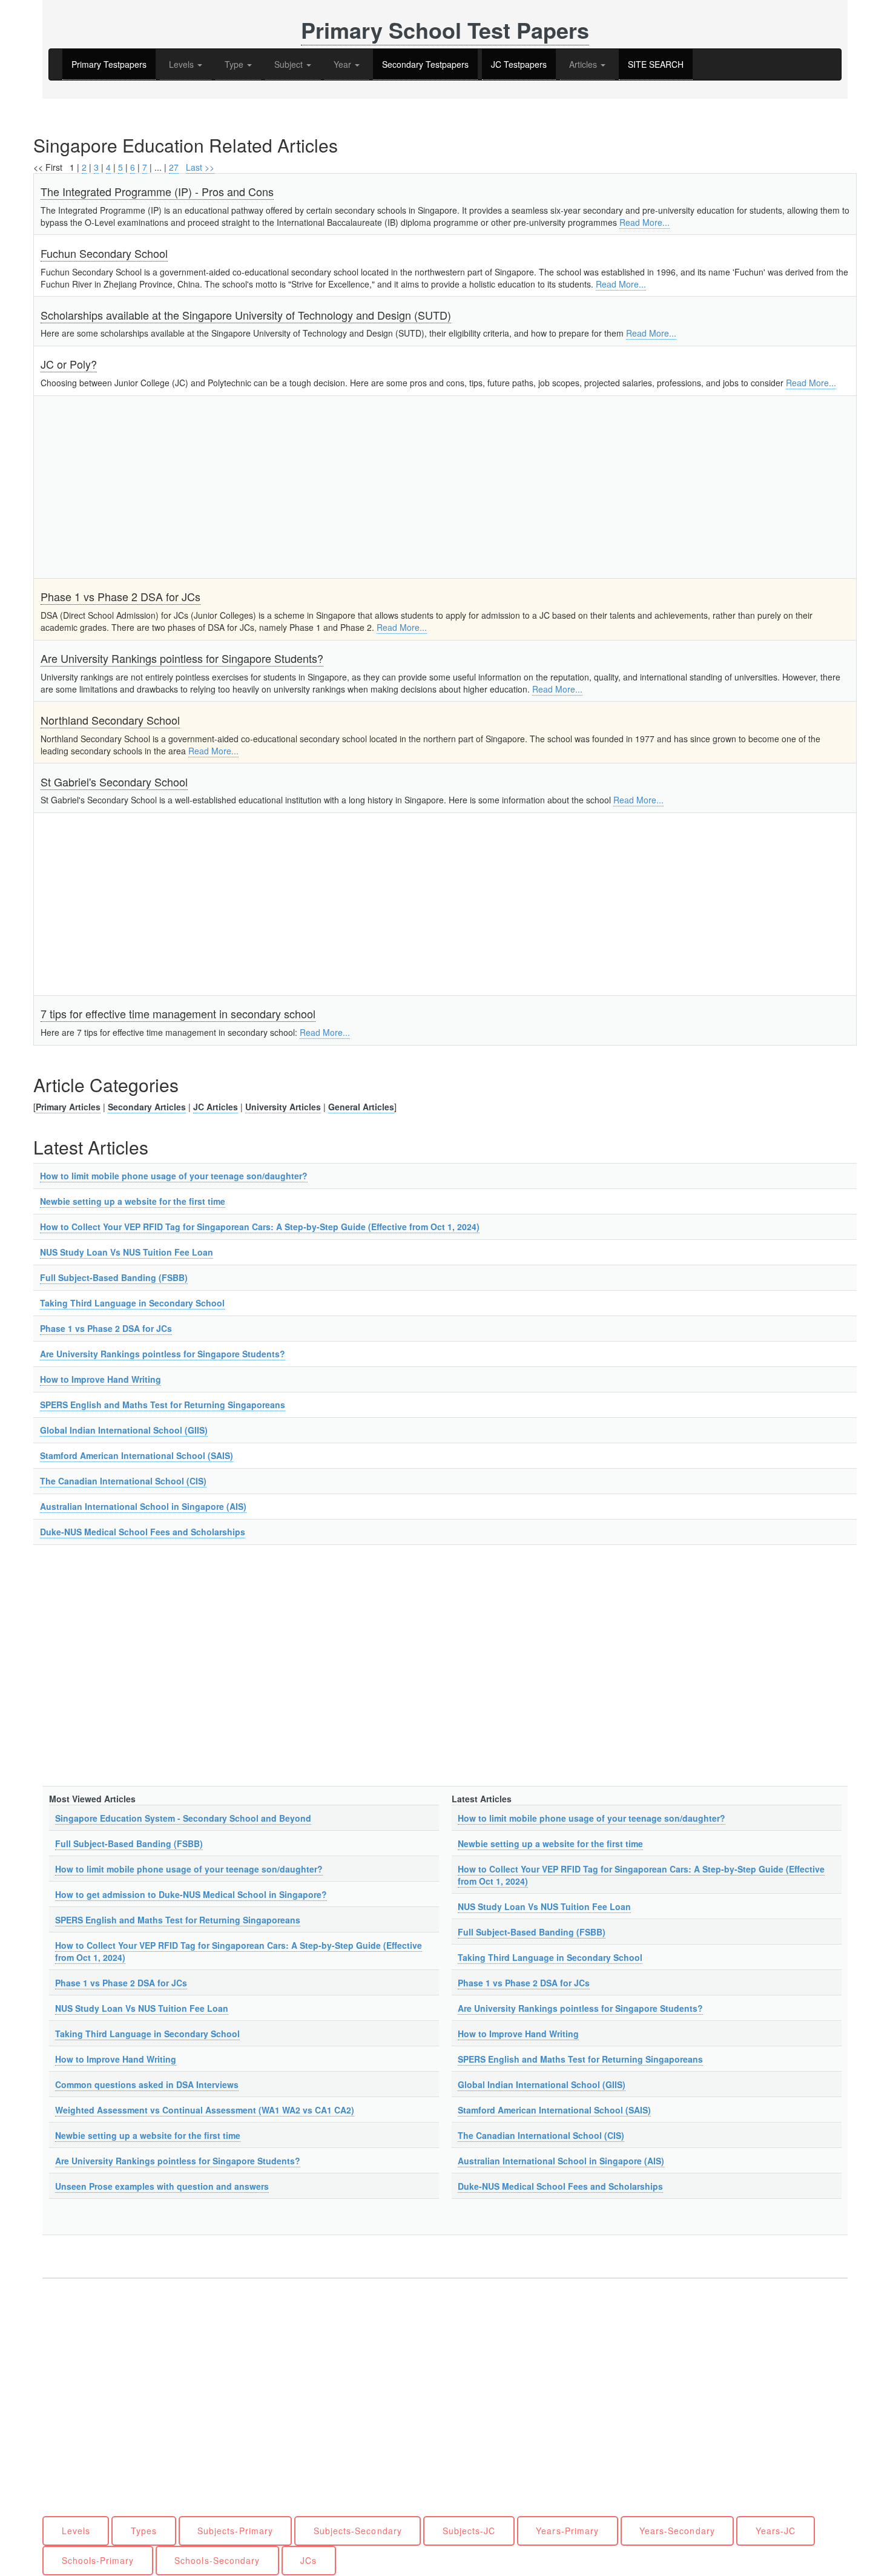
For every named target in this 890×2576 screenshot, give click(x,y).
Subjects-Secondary (358, 2531)
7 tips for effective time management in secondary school (178, 1013)
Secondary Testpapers (425, 64)
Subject (290, 64)
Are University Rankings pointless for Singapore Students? (182, 658)
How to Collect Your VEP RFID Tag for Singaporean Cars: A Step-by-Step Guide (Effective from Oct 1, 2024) (260, 1227)
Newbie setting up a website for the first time (133, 1201)
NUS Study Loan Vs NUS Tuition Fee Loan (127, 1252)
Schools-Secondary (217, 2560)
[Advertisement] (404, 487)
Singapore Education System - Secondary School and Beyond (183, 1818)
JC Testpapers (519, 64)
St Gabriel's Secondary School (114, 782)
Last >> (200, 167)
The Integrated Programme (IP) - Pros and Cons (157, 191)
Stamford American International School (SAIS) (137, 1455)
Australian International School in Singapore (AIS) (143, 1506)
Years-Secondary (677, 2531)
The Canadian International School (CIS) (123, 1481)
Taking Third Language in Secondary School (132, 1303)
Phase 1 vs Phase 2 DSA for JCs (120, 596)
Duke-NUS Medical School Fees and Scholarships (143, 1532)
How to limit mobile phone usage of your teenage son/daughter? (174, 1176)
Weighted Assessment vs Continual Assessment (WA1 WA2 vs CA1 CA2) (205, 2110)
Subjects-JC (469, 2531)
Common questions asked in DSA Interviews (147, 2084)
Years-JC (776, 2531)
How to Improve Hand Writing (101, 1379)
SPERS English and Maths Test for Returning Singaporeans (163, 1405)
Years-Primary (567, 2531)
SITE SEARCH (656, 64)
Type (235, 64)
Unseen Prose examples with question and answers (162, 2186)
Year (344, 64)
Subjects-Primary (235, 2531)
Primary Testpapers (109, 64)
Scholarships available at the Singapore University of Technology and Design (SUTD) (246, 315)
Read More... (644, 222)
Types (144, 2531)
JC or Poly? (69, 364)
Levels (183, 64)
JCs (308, 2560)
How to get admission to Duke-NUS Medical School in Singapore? (191, 1894)
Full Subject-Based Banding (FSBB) (114, 1277)
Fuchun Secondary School (104, 253)
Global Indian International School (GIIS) (124, 1430)
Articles (584, 64)
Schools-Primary (98, 2560)
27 (174, 167)
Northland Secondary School (110, 720)
